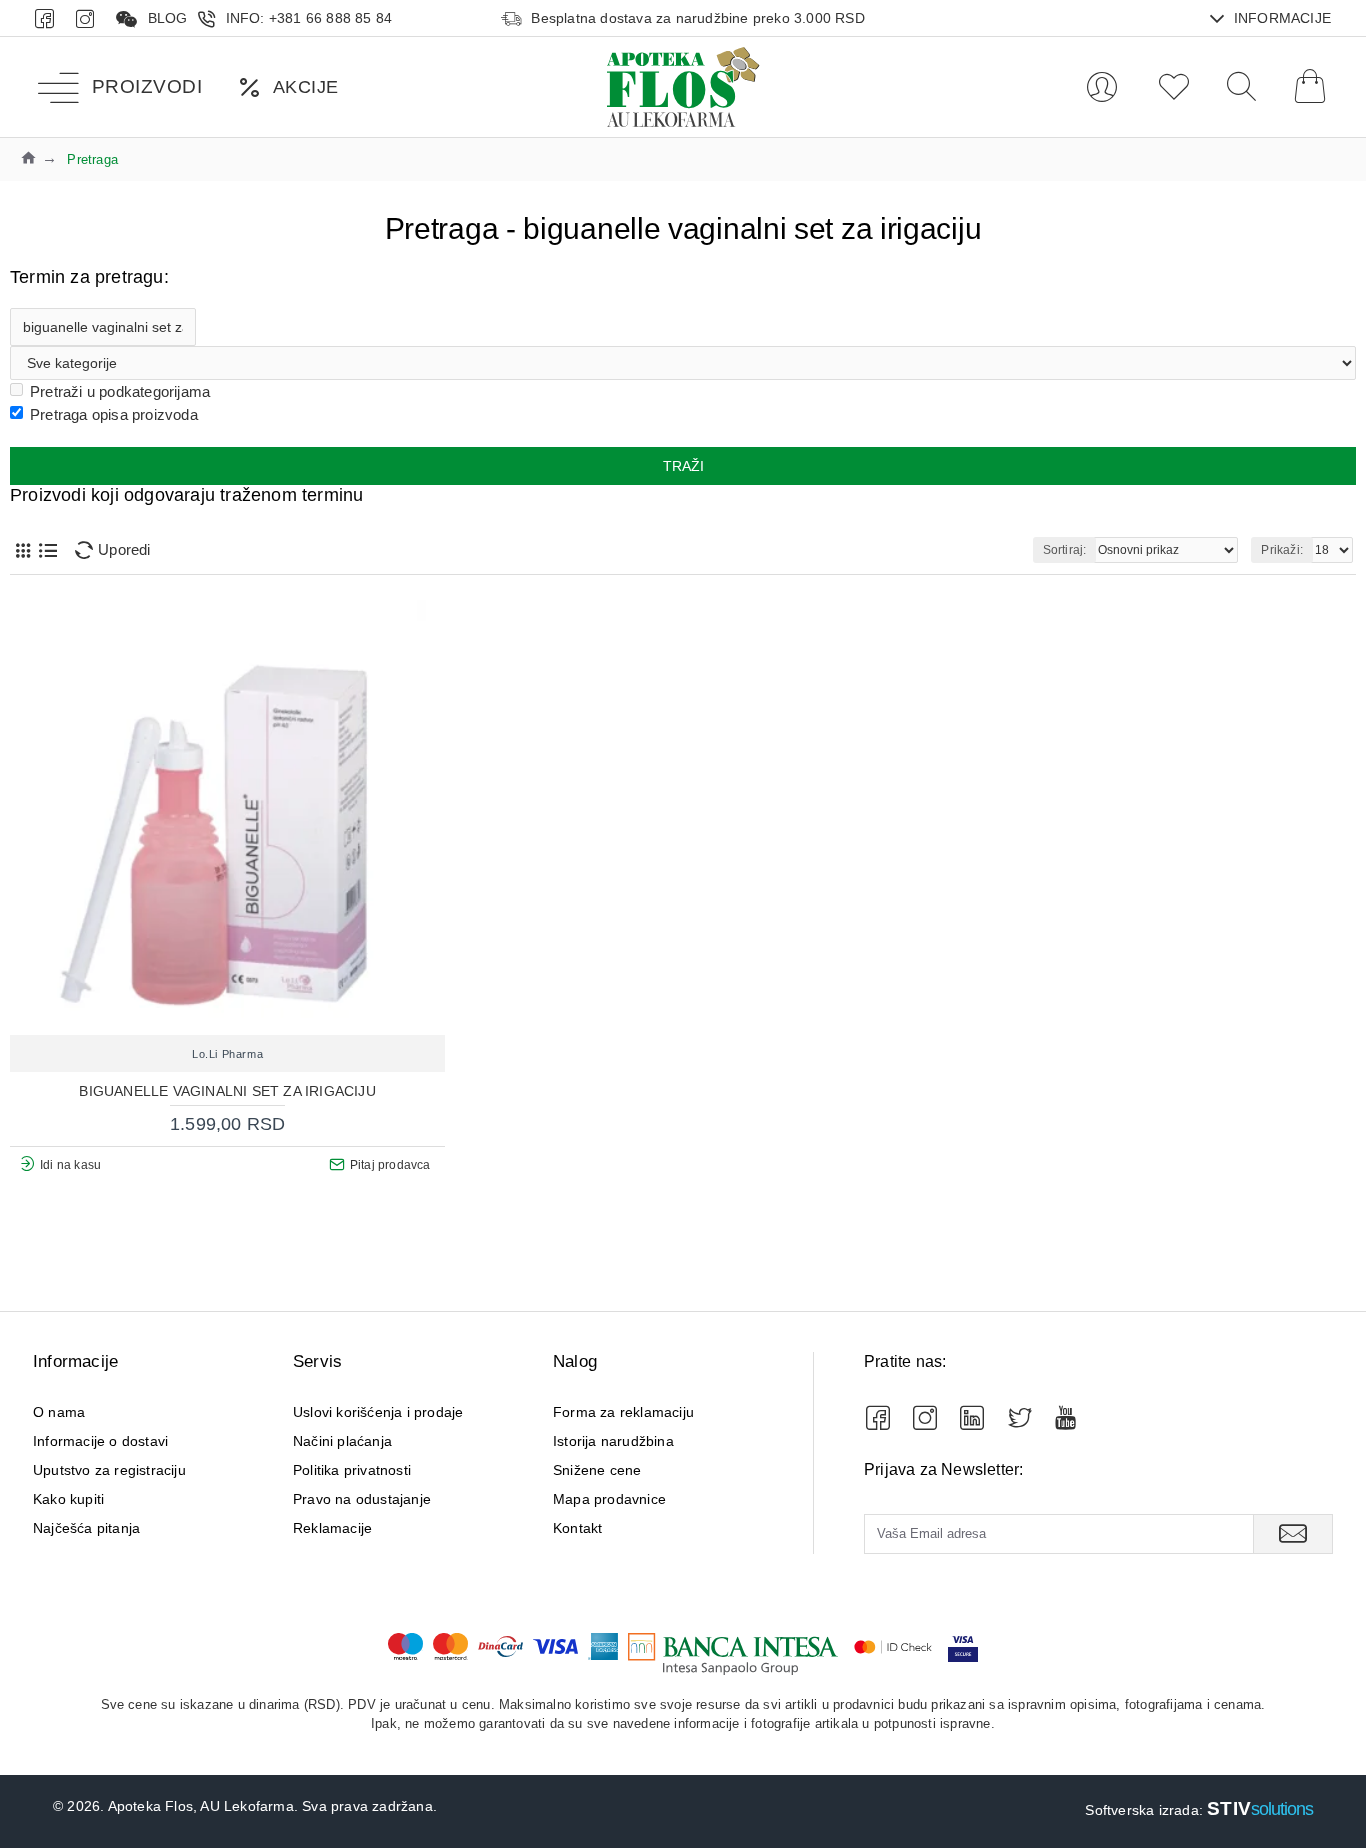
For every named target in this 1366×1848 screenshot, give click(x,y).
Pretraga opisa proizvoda (114, 414)
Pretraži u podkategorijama (120, 391)
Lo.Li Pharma (227, 1054)
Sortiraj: (1065, 550)
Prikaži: (1282, 550)
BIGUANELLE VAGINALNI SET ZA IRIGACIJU (227, 1091)
